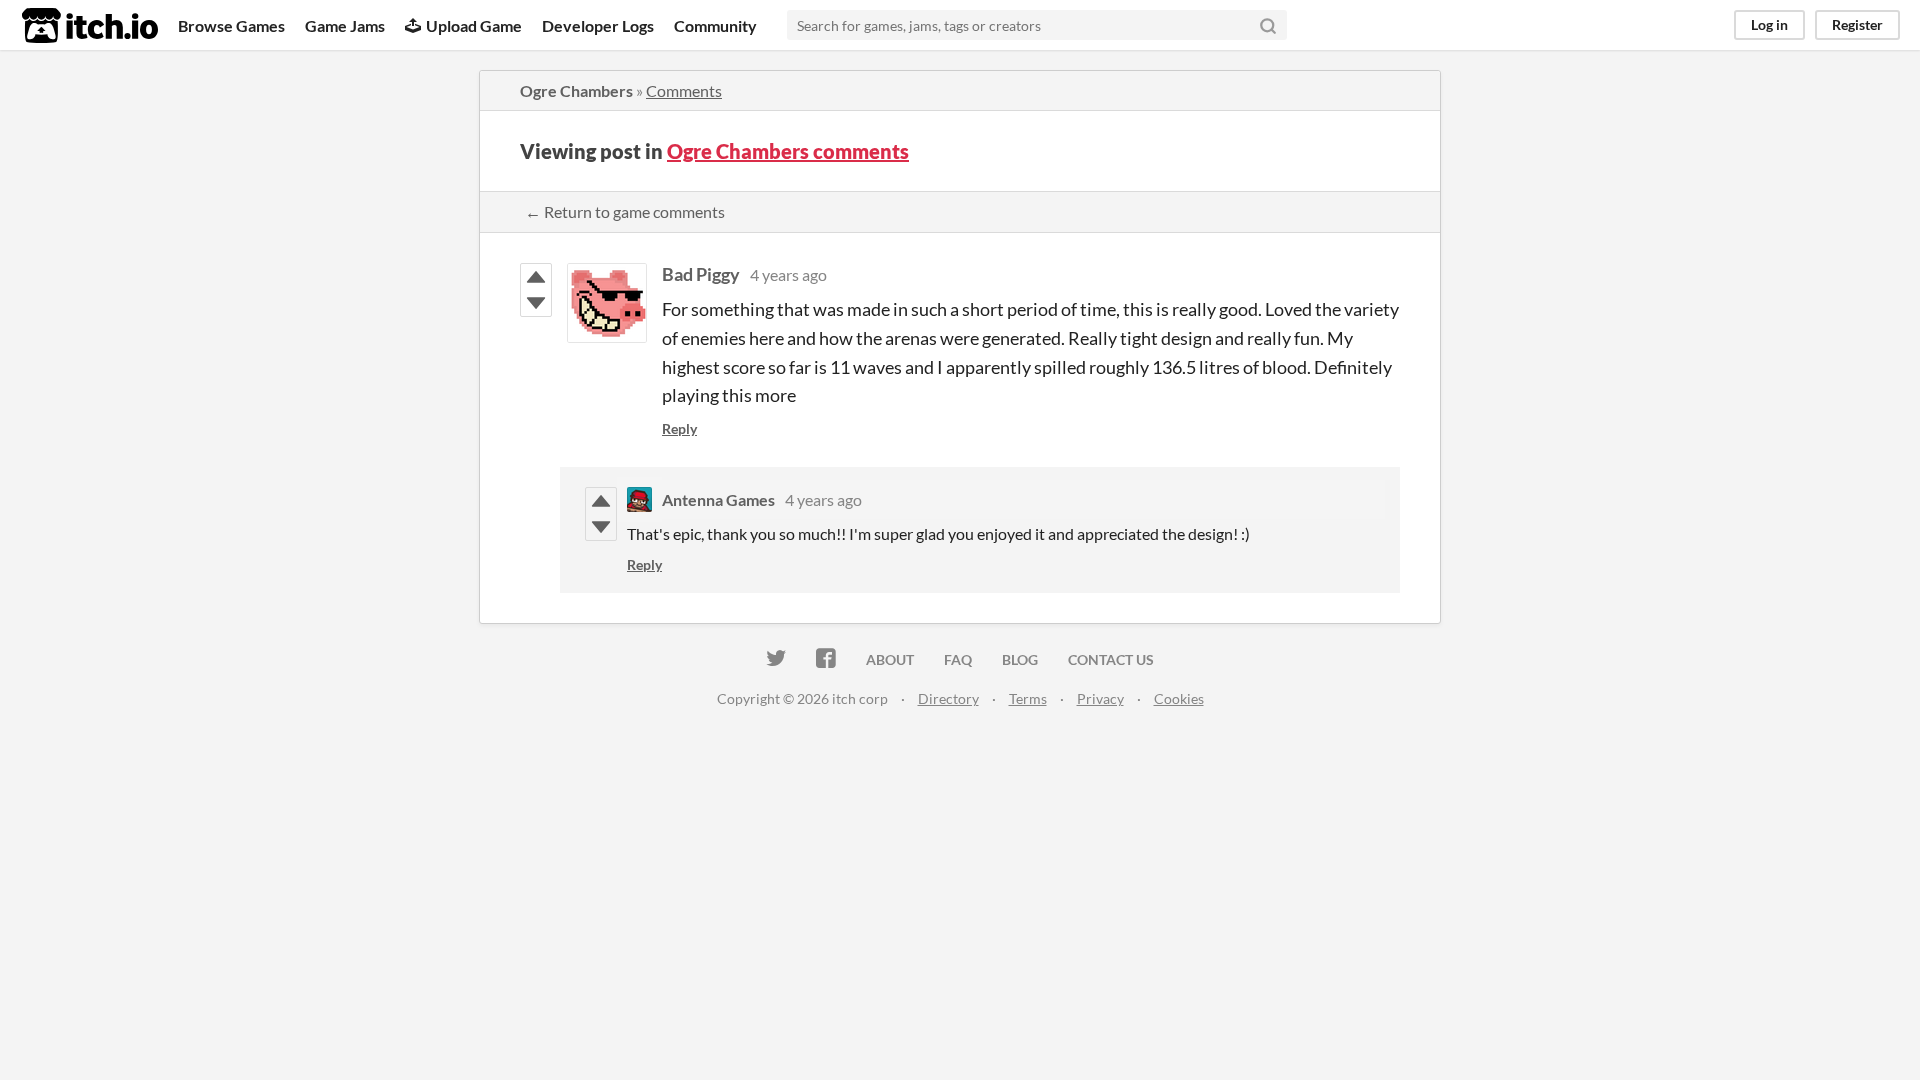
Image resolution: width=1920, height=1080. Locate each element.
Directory (948, 698)
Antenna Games (718, 499)
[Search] (1268, 25)
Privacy (1100, 698)
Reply (679, 428)
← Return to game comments (625, 211)
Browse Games (231, 25)
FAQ (958, 659)
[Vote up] (536, 277)
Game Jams (345, 25)
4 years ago (788, 274)
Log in (1769, 24)
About (890, 659)
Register (1857, 24)
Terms (1028, 698)
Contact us (1111, 659)
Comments (684, 90)
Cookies (1179, 698)
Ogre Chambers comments (788, 151)
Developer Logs (598, 25)
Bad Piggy (701, 274)
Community (715, 25)
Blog (1020, 659)
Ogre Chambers (576, 90)
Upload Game (474, 25)
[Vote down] (536, 303)
